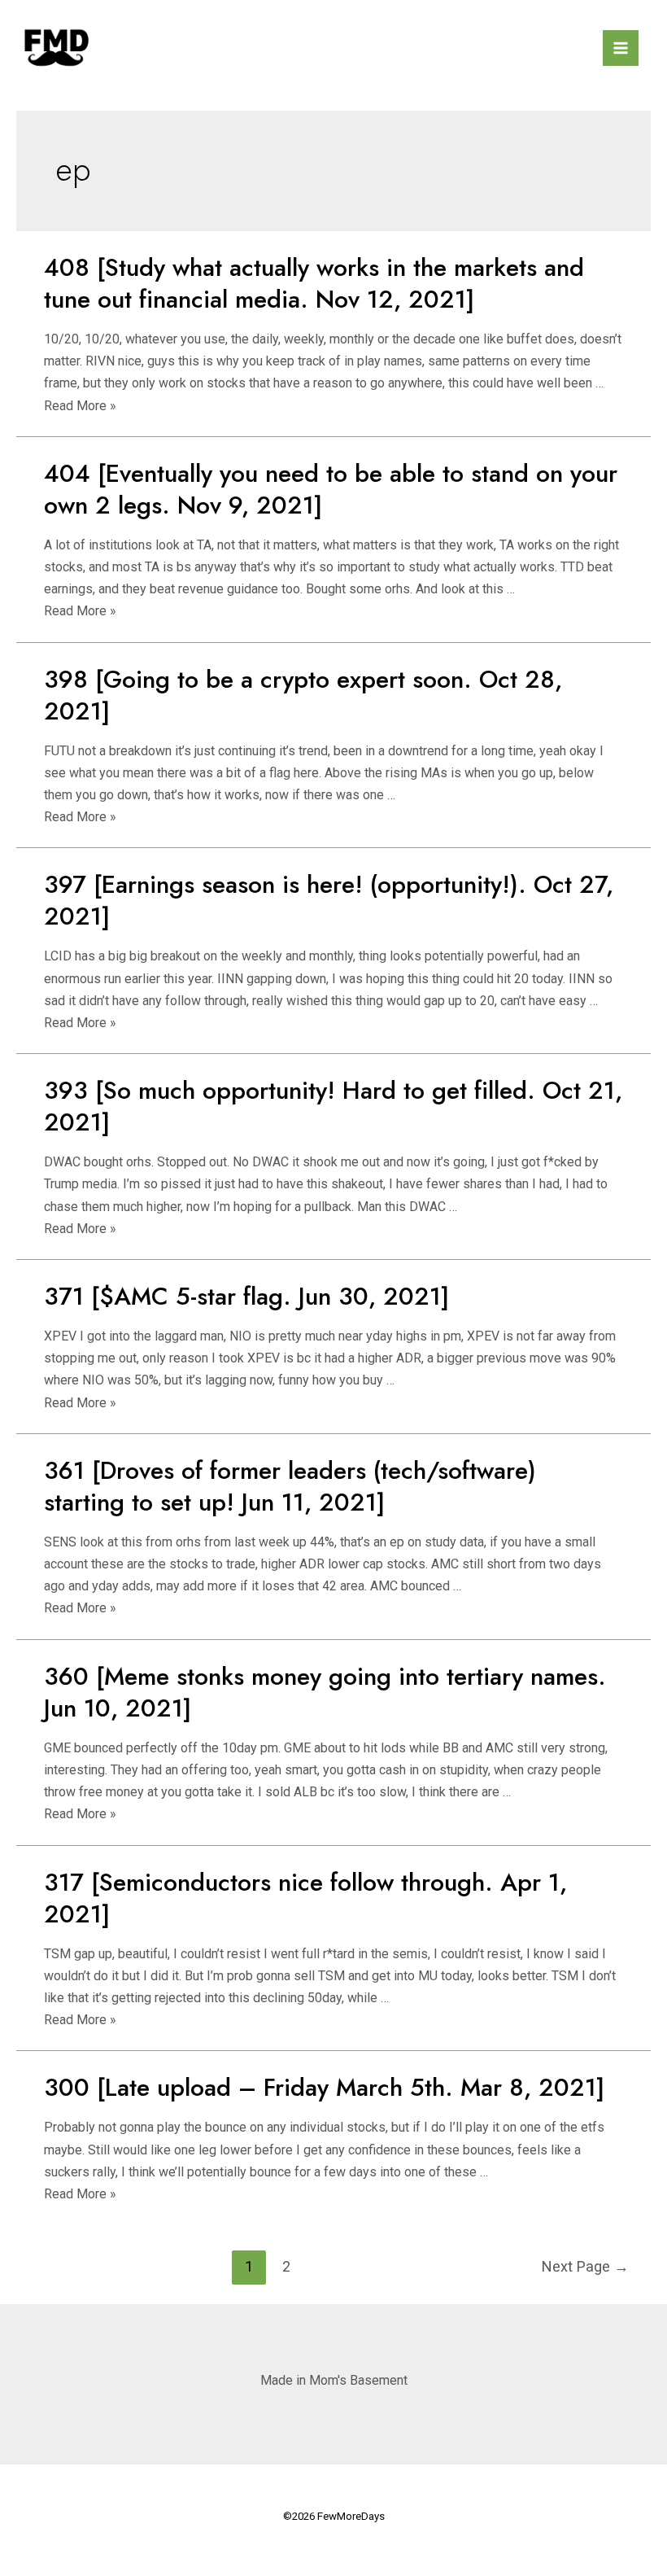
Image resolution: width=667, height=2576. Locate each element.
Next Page (585, 2266)
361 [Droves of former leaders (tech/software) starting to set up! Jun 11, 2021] (290, 1486)
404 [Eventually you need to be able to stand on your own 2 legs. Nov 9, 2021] (331, 489)
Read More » (80, 406)
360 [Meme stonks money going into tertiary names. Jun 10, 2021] (325, 1692)
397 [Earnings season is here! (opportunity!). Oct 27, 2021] (329, 900)
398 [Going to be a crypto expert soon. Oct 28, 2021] (303, 695)
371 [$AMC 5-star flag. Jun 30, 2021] (246, 1296)
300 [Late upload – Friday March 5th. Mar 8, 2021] (324, 2087)
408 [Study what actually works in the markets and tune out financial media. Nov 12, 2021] (314, 283)
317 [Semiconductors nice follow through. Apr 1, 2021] (305, 1898)
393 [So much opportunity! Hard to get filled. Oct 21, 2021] (333, 1106)
